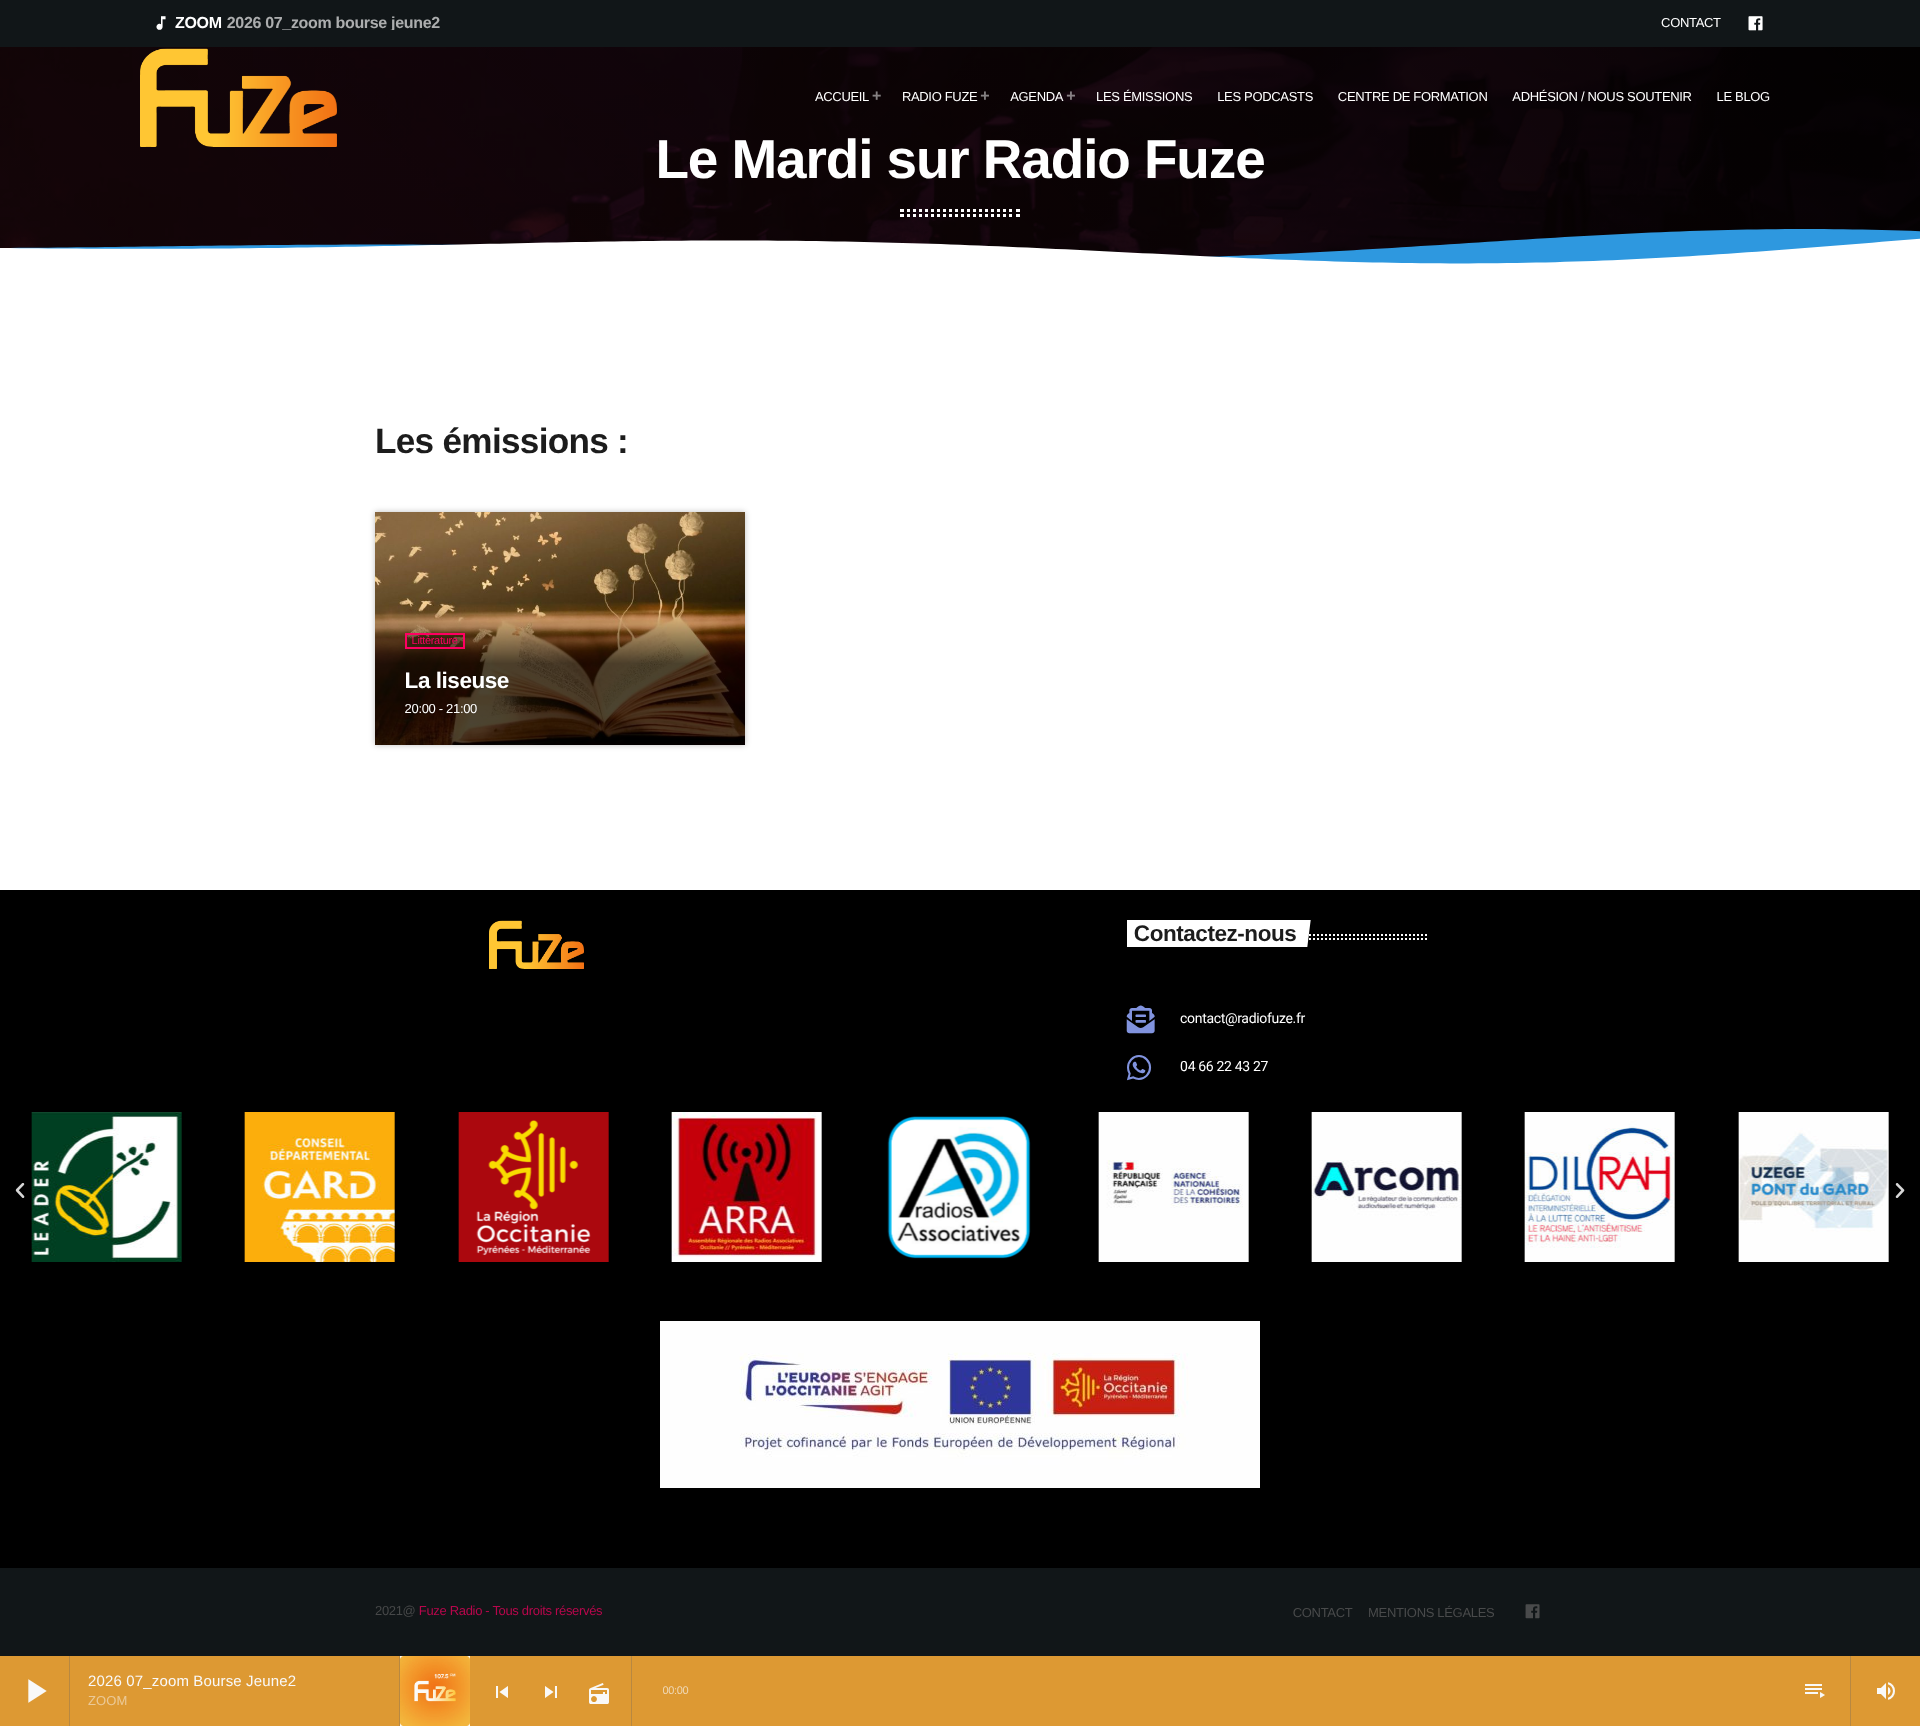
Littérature (435, 641)
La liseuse (457, 680)
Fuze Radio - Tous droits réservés (510, 1610)
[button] (852, 1284)
